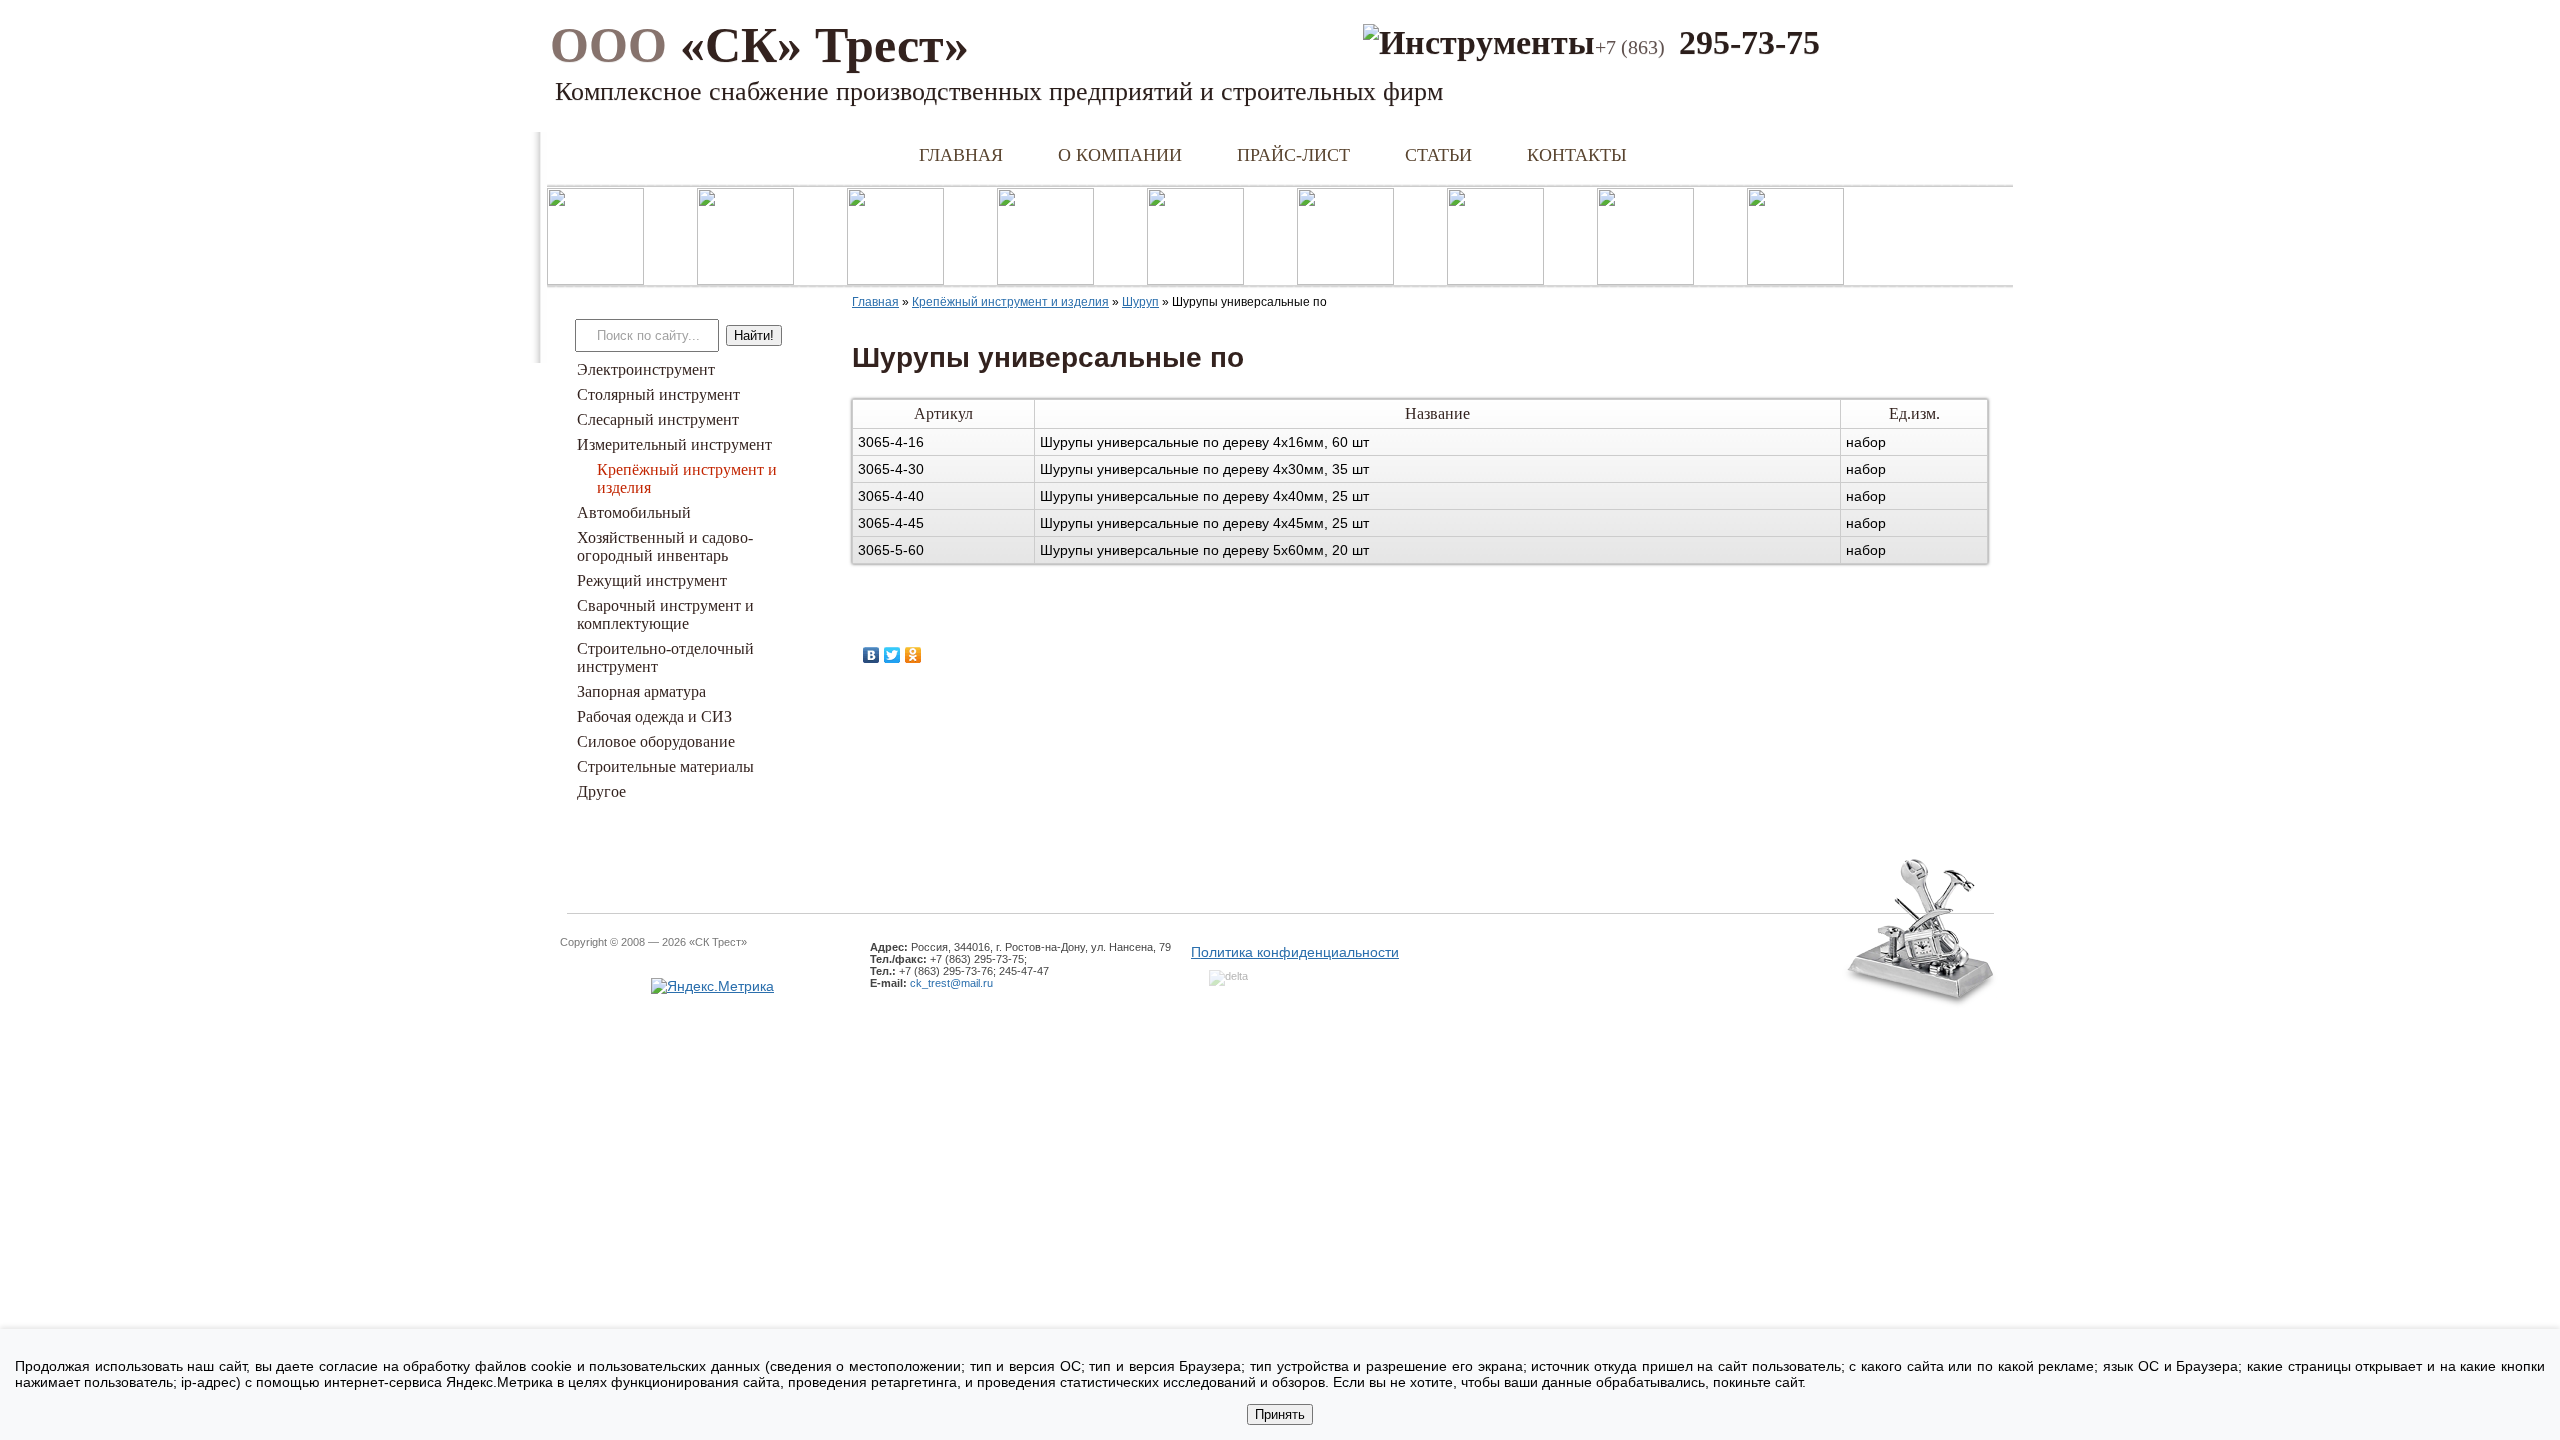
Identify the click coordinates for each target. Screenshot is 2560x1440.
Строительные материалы (665, 766)
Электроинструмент (646, 369)
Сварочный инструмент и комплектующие (665, 614)
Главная (961, 155)
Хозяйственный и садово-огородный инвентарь (665, 546)
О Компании (1120, 155)
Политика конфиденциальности (1295, 952)
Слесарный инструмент (658, 419)
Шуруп (1140, 302)
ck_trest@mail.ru (951, 983)
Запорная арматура (641, 691)
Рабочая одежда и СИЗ (654, 716)
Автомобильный (634, 512)
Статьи (1438, 155)
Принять (1280, 1414)
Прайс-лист (1293, 155)
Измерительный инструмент (674, 444)
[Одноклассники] (913, 655)
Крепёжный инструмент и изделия (1010, 302)
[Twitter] (892, 655)
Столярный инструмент (658, 394)
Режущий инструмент (652, 580)
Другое (601, 791)
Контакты (1577, 155)
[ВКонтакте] (871, 655)
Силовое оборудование (656, 741)
